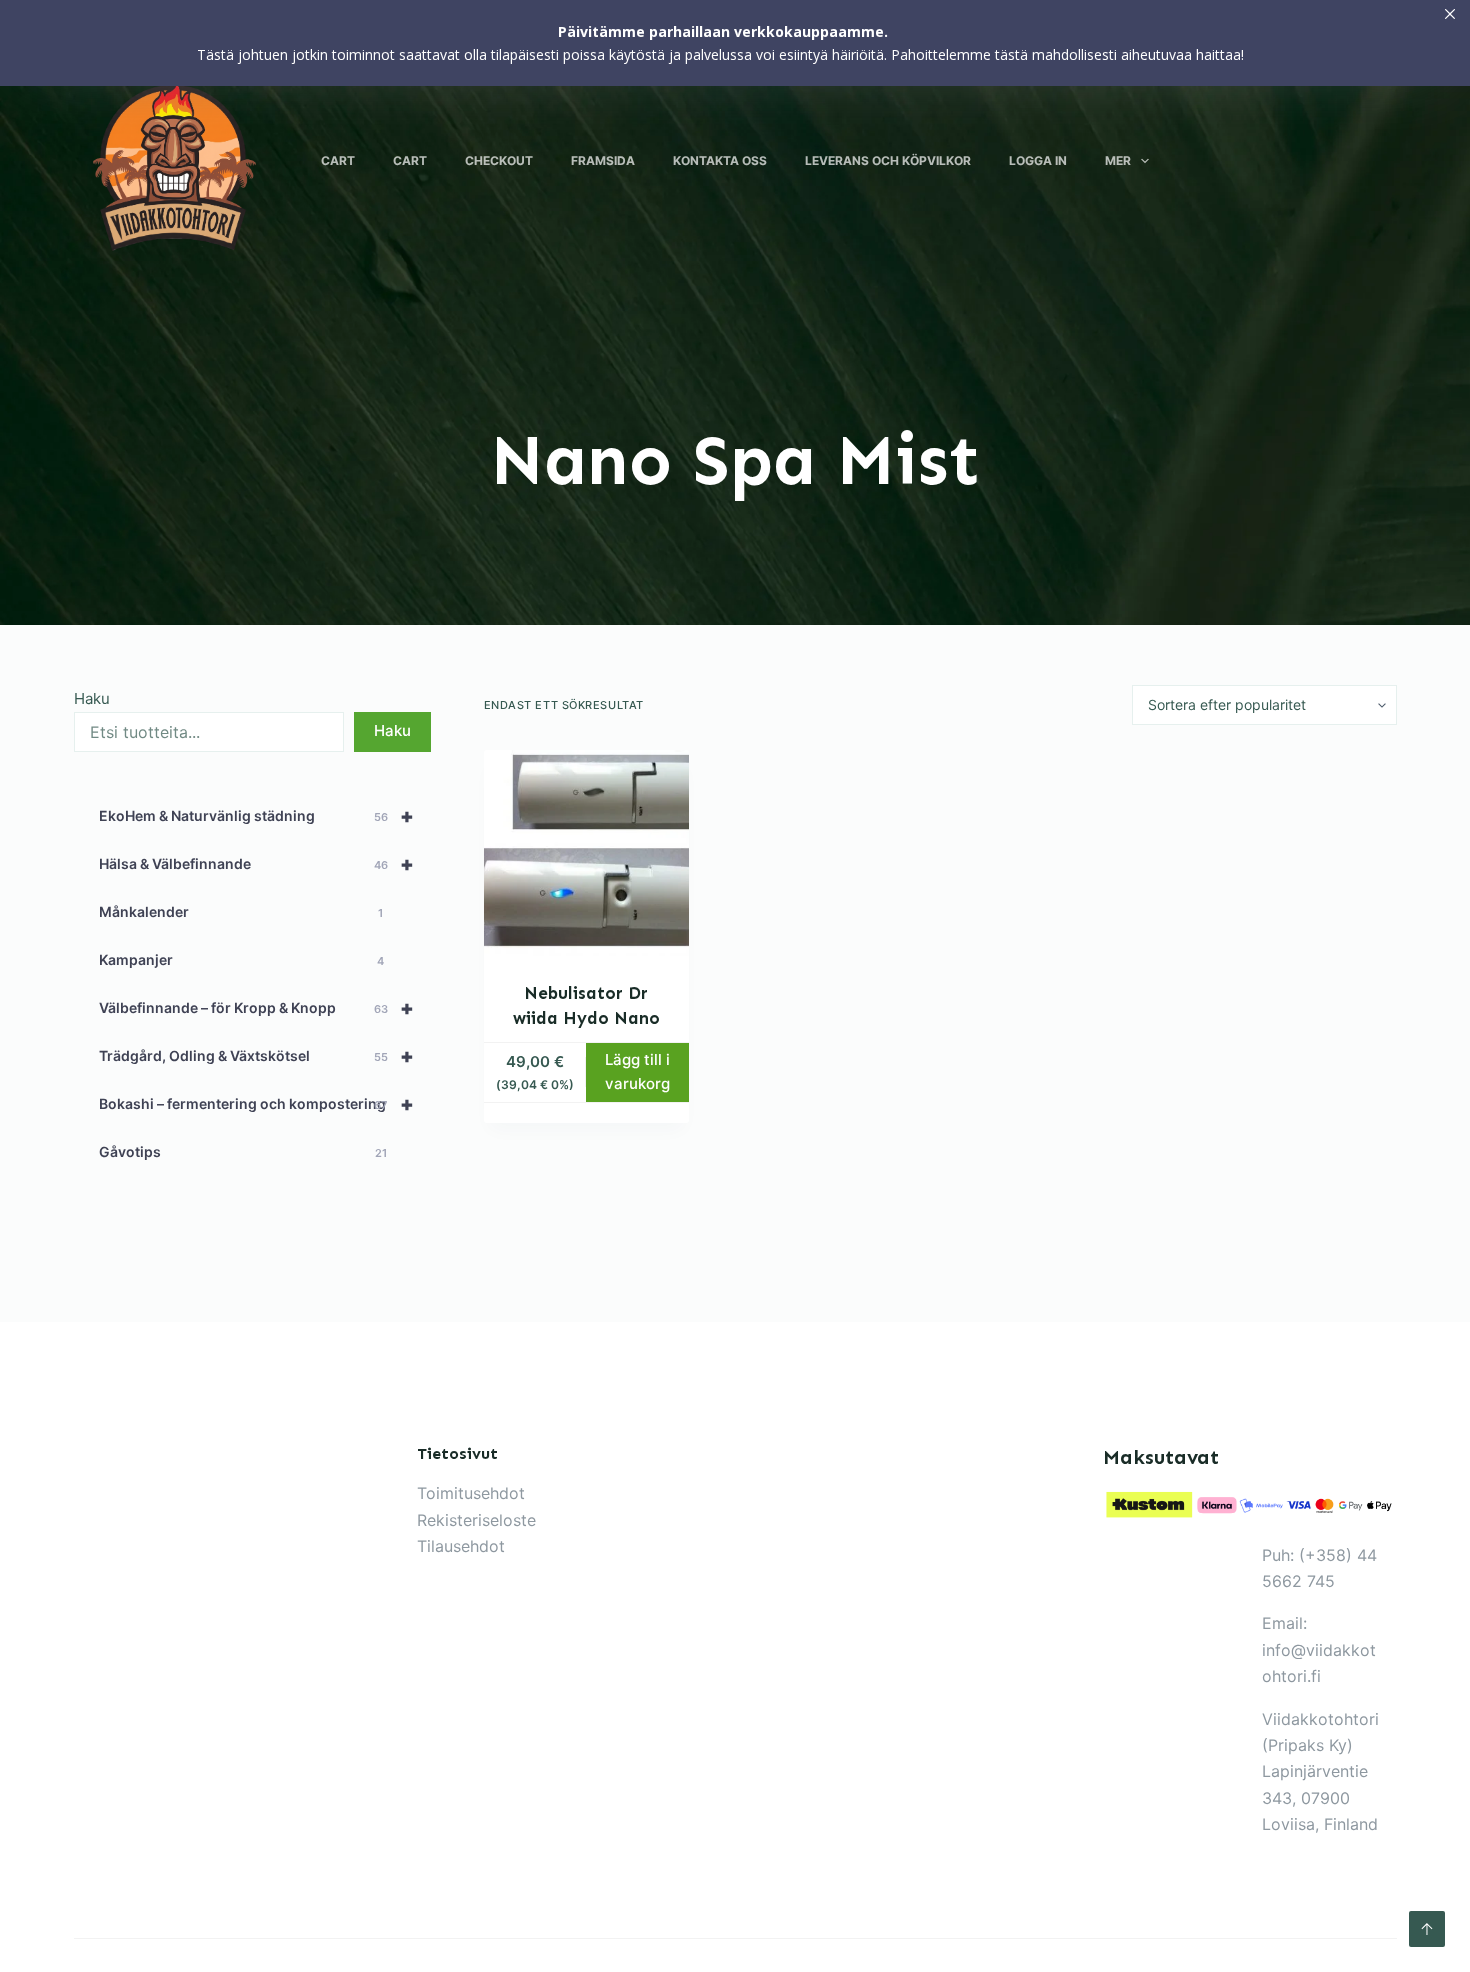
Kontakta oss (720, 160)
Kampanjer (242, 959)
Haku (92, 698)
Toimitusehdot (471, 1493)
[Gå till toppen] (1427, 1929)
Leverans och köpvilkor (888, 160)
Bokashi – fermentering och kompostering (257, 1104)
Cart (338, 160)
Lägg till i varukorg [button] (637, 1072)
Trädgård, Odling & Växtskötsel (257, 1056)
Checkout (499, 160)
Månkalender (241, 911)
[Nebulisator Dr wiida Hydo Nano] (587, 853)
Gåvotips (243, 1151)
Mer (1118, 160)
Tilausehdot (461, 1546)
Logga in (1038, 160)
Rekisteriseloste (476, 1520)
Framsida (603, 160)
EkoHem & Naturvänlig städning (257, 816)
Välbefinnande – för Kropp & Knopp (257, 1008)
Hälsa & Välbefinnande (257, 864)
